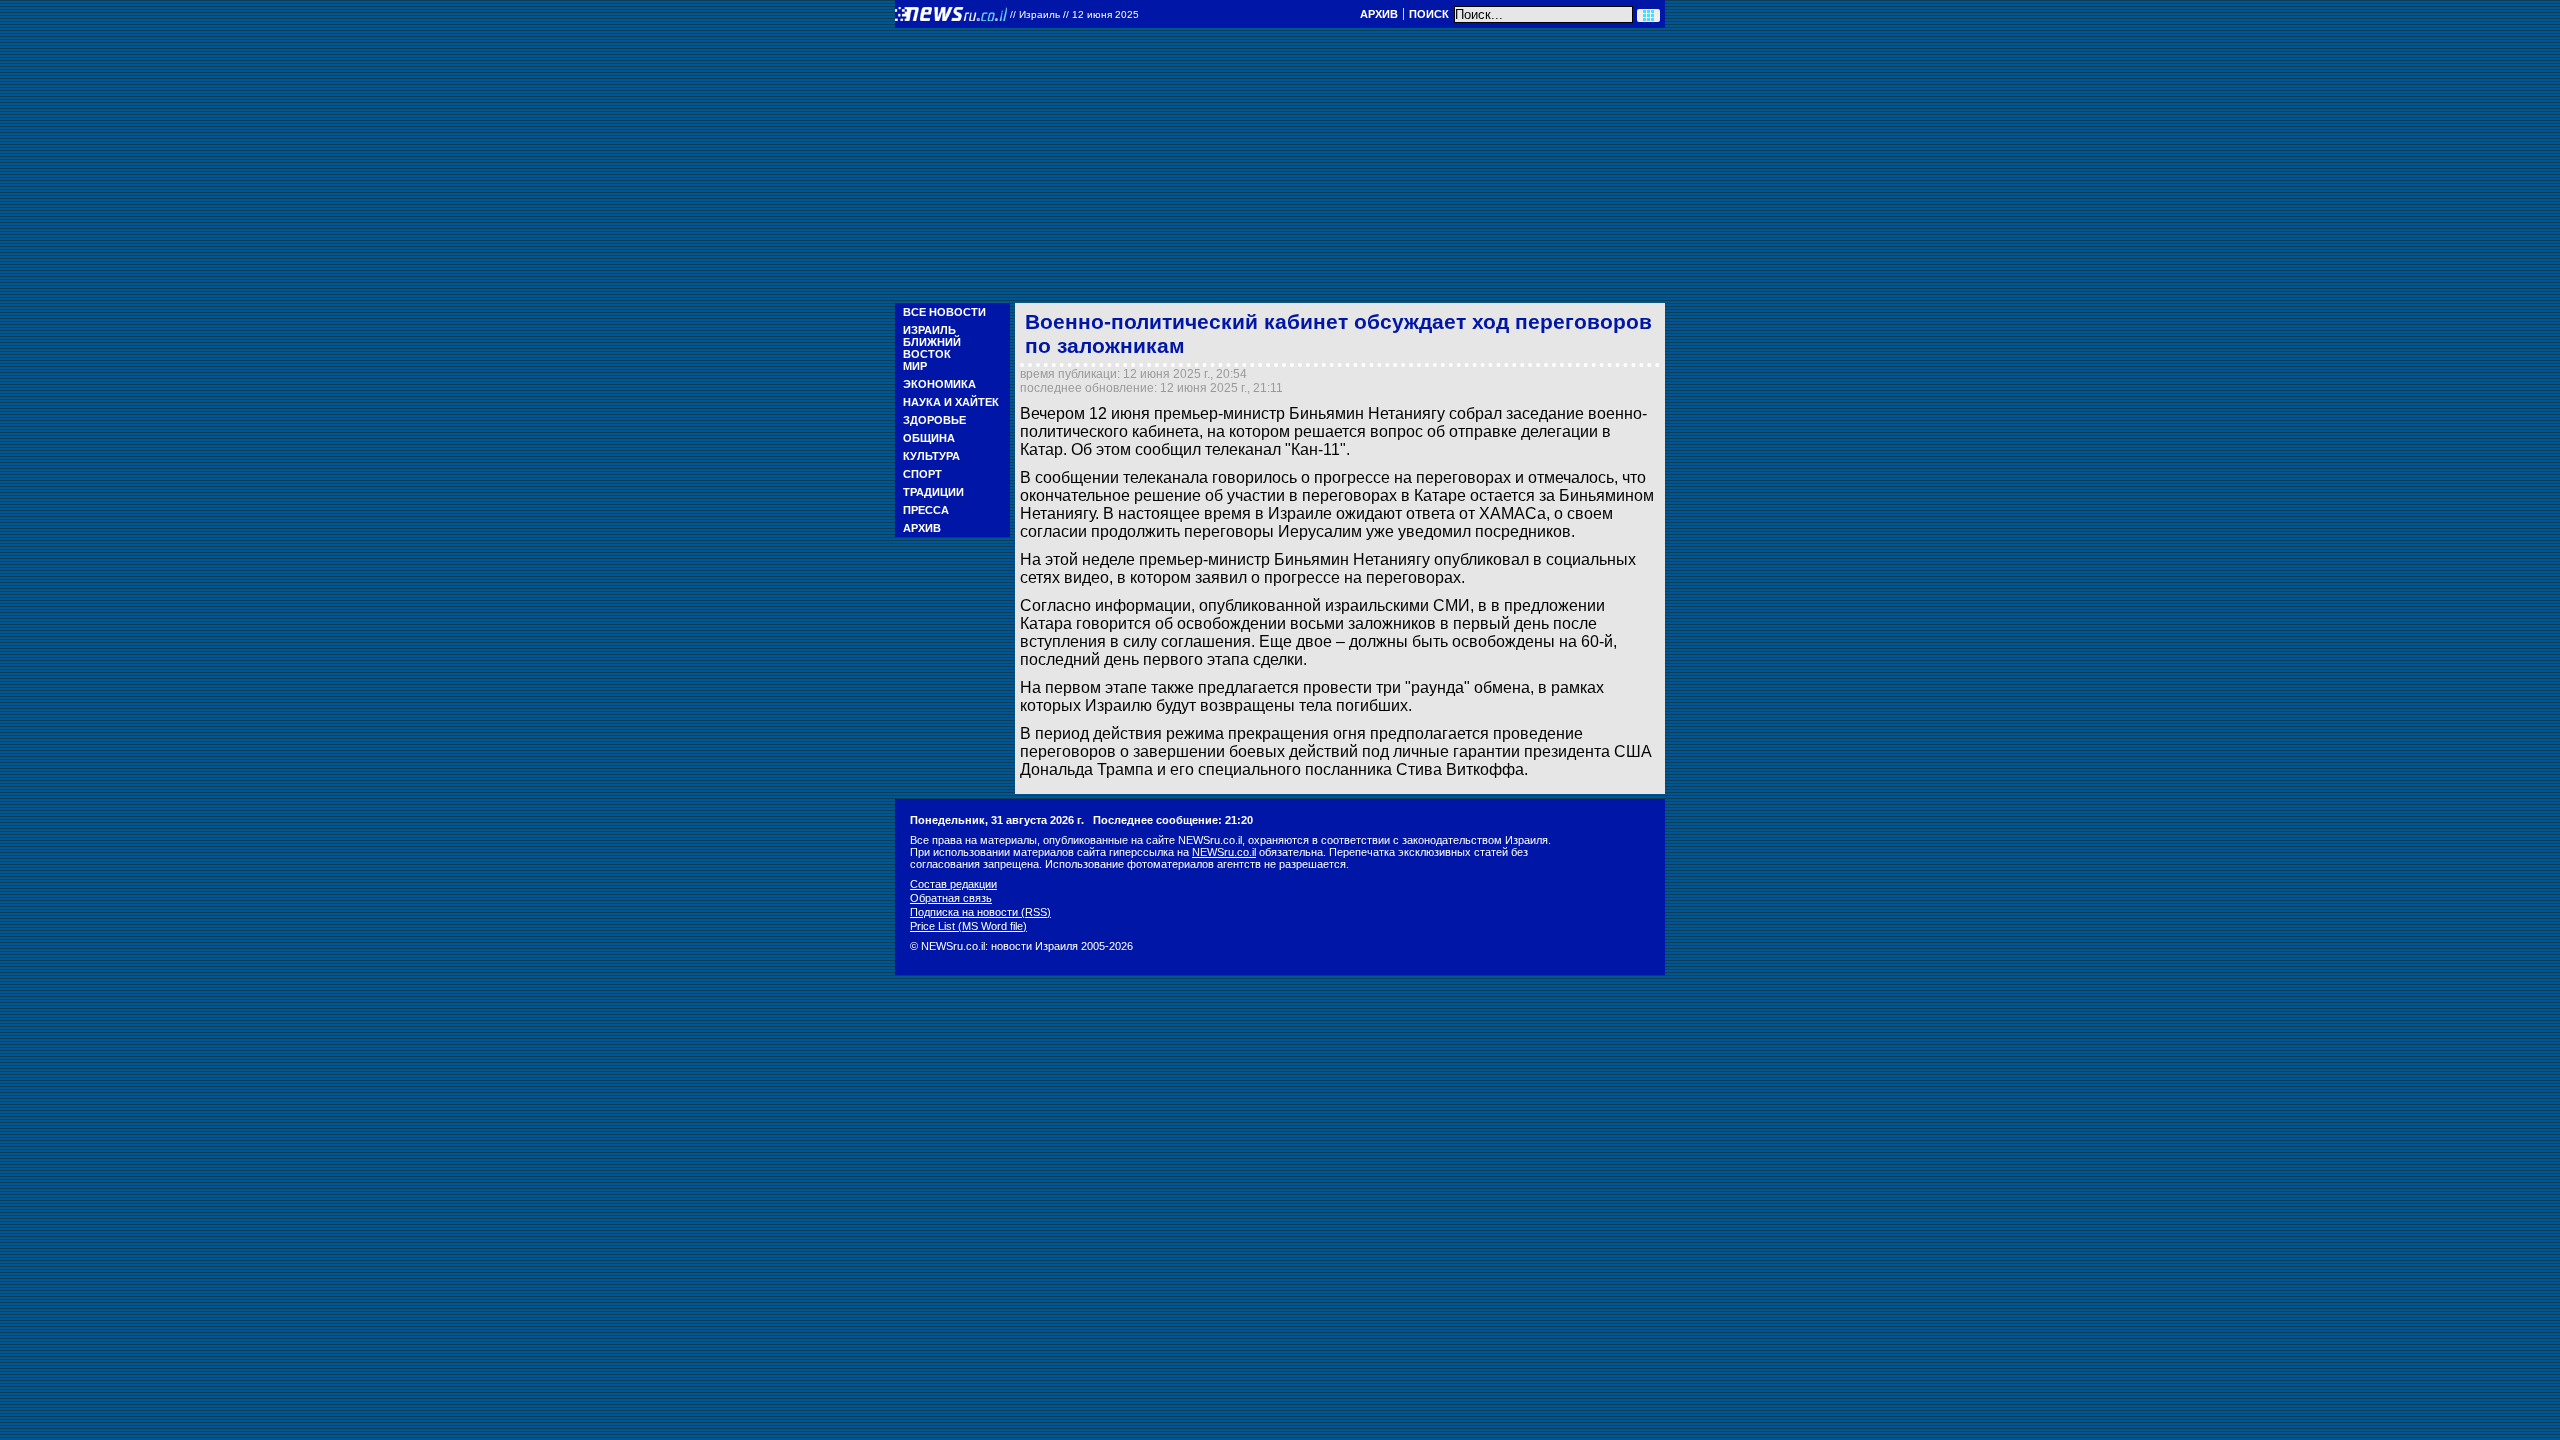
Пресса (926, 510)
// (1074, 14)
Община (929, 438)
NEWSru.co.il (1224, 852)
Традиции (933, 492)
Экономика (939, 384)
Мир (915, 366)
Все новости (944, 312)
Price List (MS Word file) (968, 926)
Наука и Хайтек (951, 402)
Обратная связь (951, 898)
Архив (1379, 14)
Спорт (922, 474)
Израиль (929, 330)
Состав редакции (953, 884)
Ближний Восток (932, 348)
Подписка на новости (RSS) (980, 912)
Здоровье (934, 420)
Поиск (1429, 14)
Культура (931, 456)
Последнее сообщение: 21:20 (1173, 820)
